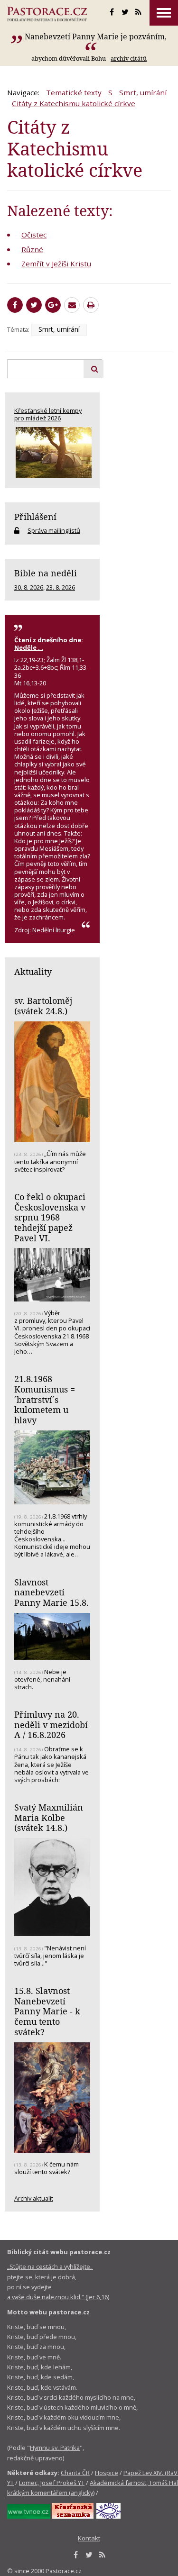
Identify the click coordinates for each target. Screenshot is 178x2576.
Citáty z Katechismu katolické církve (74, 103)
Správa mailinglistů (54, 530)
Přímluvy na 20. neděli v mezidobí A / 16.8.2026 (51, 1725)
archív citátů (129, 58)
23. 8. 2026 (61, 587)
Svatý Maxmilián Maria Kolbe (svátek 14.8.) (49, 1817)
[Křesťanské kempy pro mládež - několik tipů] (52, 452)
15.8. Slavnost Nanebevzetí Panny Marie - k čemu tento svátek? (47, 2011)
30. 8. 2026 (29, 587)
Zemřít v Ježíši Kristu (56, 264)
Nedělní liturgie (54, 930)
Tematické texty (74, 92)
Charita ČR (75, 2473)
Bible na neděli (46, 573)
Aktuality (33, 972)
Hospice (107, 2473)
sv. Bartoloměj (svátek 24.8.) (43, 1006)
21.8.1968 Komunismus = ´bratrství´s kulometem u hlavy (45, 1399)
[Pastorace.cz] (47, 14)
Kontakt (89, 2538)
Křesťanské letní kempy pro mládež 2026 (48, 414)
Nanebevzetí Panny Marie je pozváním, (96, 36)
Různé (32, 249)
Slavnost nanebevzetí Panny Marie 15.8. (52, 1592)
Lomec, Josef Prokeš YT (52, 2483)
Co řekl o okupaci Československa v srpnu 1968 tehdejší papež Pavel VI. (50, 1217)
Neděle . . (29, 647)
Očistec (34, 235)
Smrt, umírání (143, 92)
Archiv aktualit (34, 2198)
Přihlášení (35, 517)
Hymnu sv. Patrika (55, 2448)
